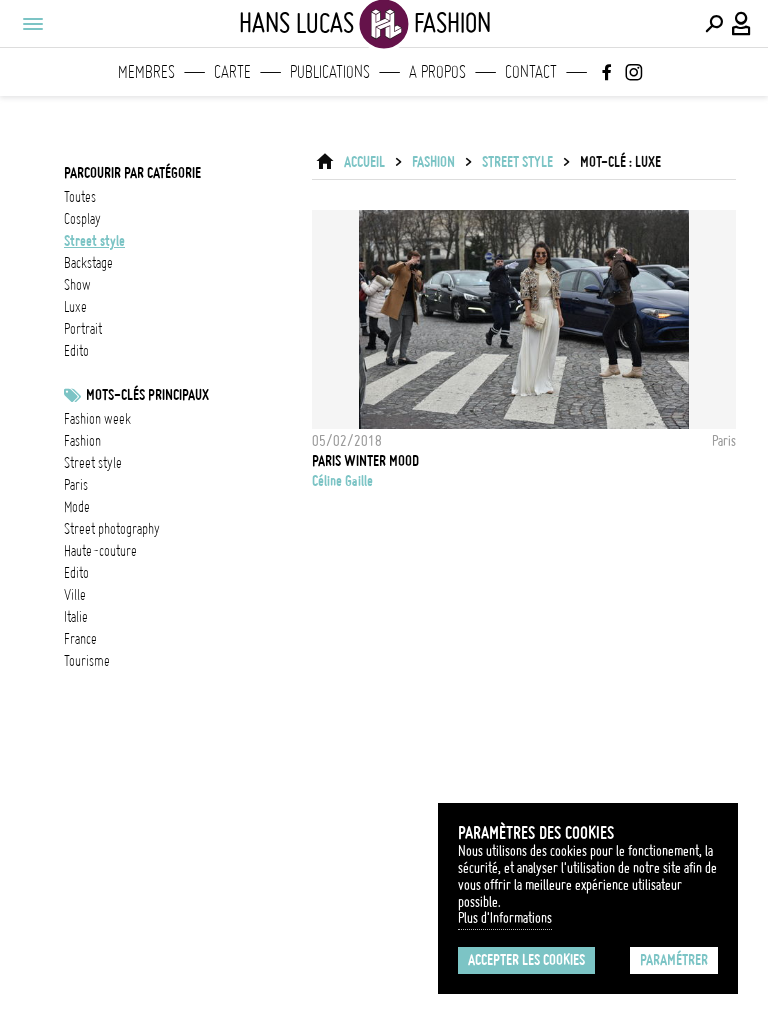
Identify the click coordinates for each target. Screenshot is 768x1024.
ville (75, 595)
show (77, 285)
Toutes (80, 197)
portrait (83, 329)
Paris (76, 485)
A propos (437, 72)
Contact (531, 72)
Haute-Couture (100, 551)
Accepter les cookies (526, 960)
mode (77, 507)
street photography (112, 529)
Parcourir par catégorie (132, 173)
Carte (232, 72)
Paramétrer (674, 960)
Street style (93, 463)
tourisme (87, 661)
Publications (330, 72)
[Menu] (32, 24)
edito (76, 351)
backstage (88, 263)
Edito (76, 573)
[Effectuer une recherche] (714, 24)
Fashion (433, 162)
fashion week (97, 419)
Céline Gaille (342, 481)
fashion (82, 441)
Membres (146, 72)
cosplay (82, 219)
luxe (75, 307)
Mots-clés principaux (147, 395)
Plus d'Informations (505, 918)
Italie (76, 617)
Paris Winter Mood (365, 461)
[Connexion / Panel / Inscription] (742, 24)
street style (94, 241)
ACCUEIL (364, 162)
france (80, 639)
